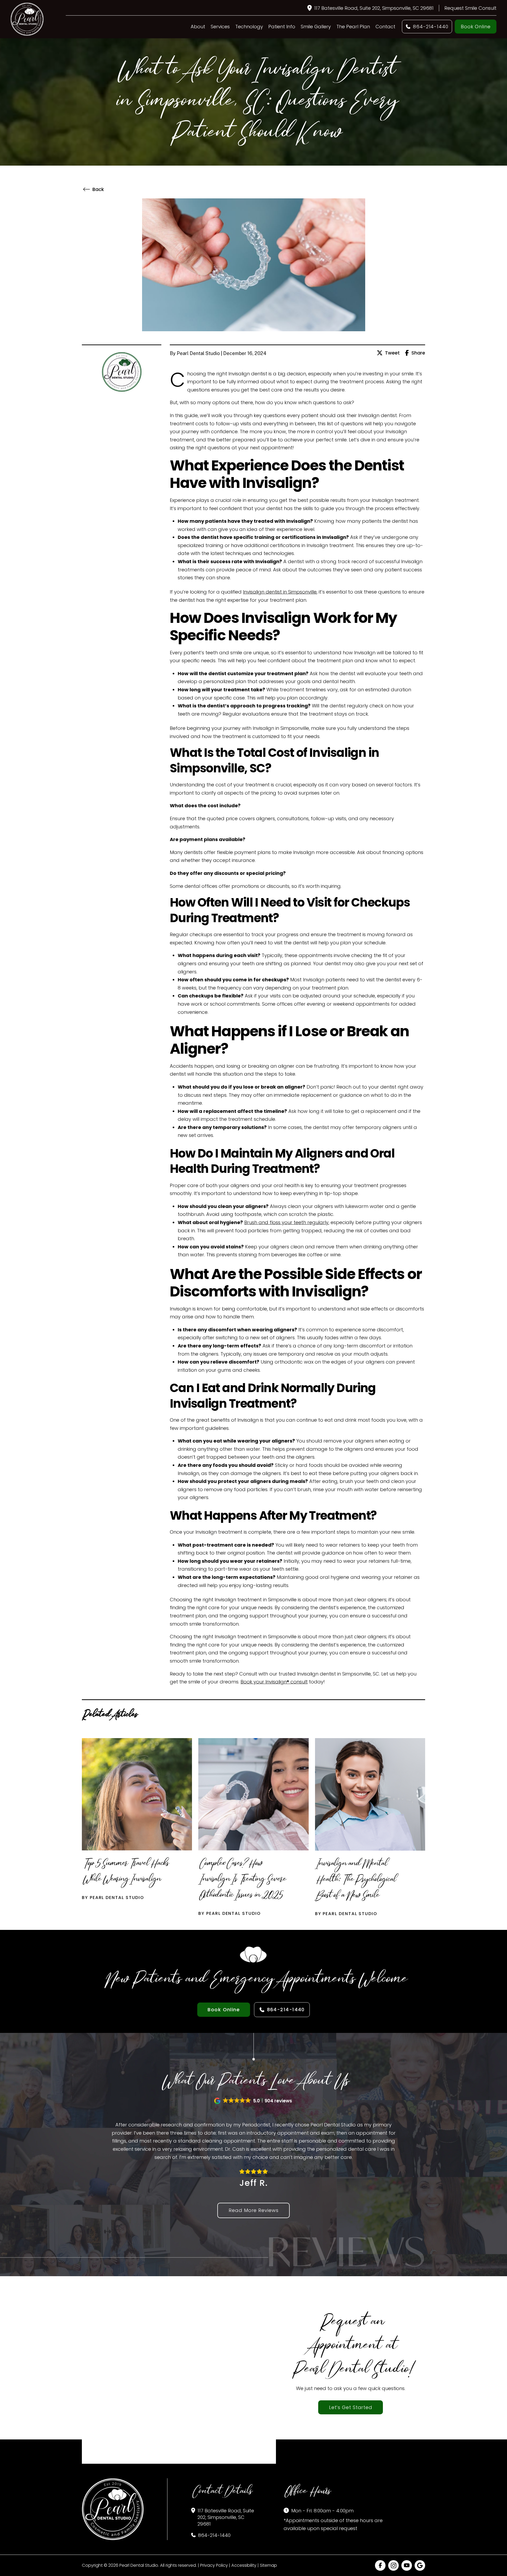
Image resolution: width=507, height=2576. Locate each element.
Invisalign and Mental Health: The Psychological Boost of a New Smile (355, 1881)
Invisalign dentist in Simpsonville (280, 592)
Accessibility (244, 2565)
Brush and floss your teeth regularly (286, 1222)
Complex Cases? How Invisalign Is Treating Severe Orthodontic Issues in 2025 (241, 1880)
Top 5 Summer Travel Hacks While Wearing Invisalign (125, 1872)
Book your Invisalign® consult (274, 1682)
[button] (253, 2101)
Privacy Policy (214, 2565)
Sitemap (268, 2565)
